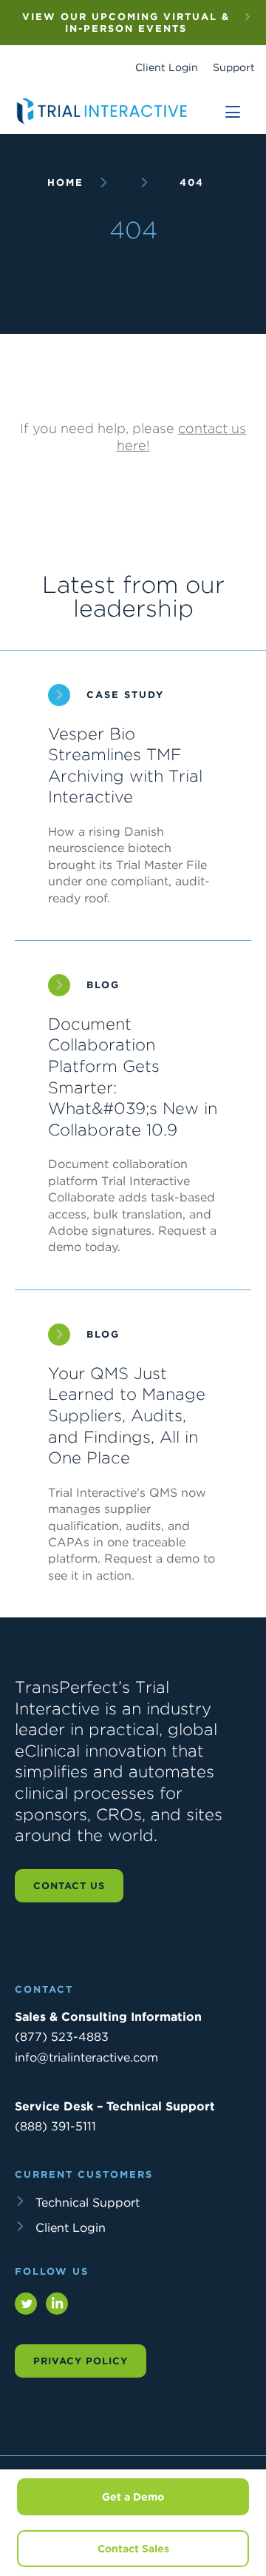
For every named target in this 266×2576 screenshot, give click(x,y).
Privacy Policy (81, 2361)
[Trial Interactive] (103, 124)
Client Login (167, 67)
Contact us (69, 1886)
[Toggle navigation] (233, 112)
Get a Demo (133, 2497)
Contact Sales (133, 2549)
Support (234, 67)
